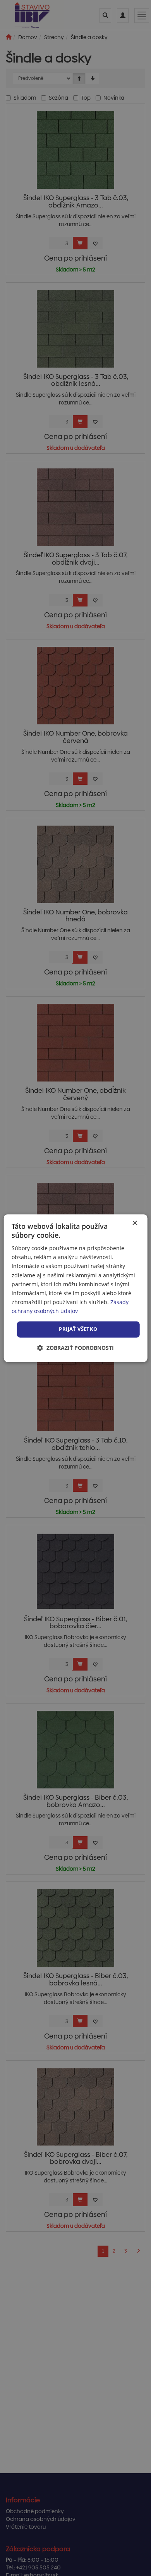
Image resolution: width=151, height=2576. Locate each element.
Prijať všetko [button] (78, 1329)
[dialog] (76, 1288)
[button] (75, 1348)
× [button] (135, 1223)
